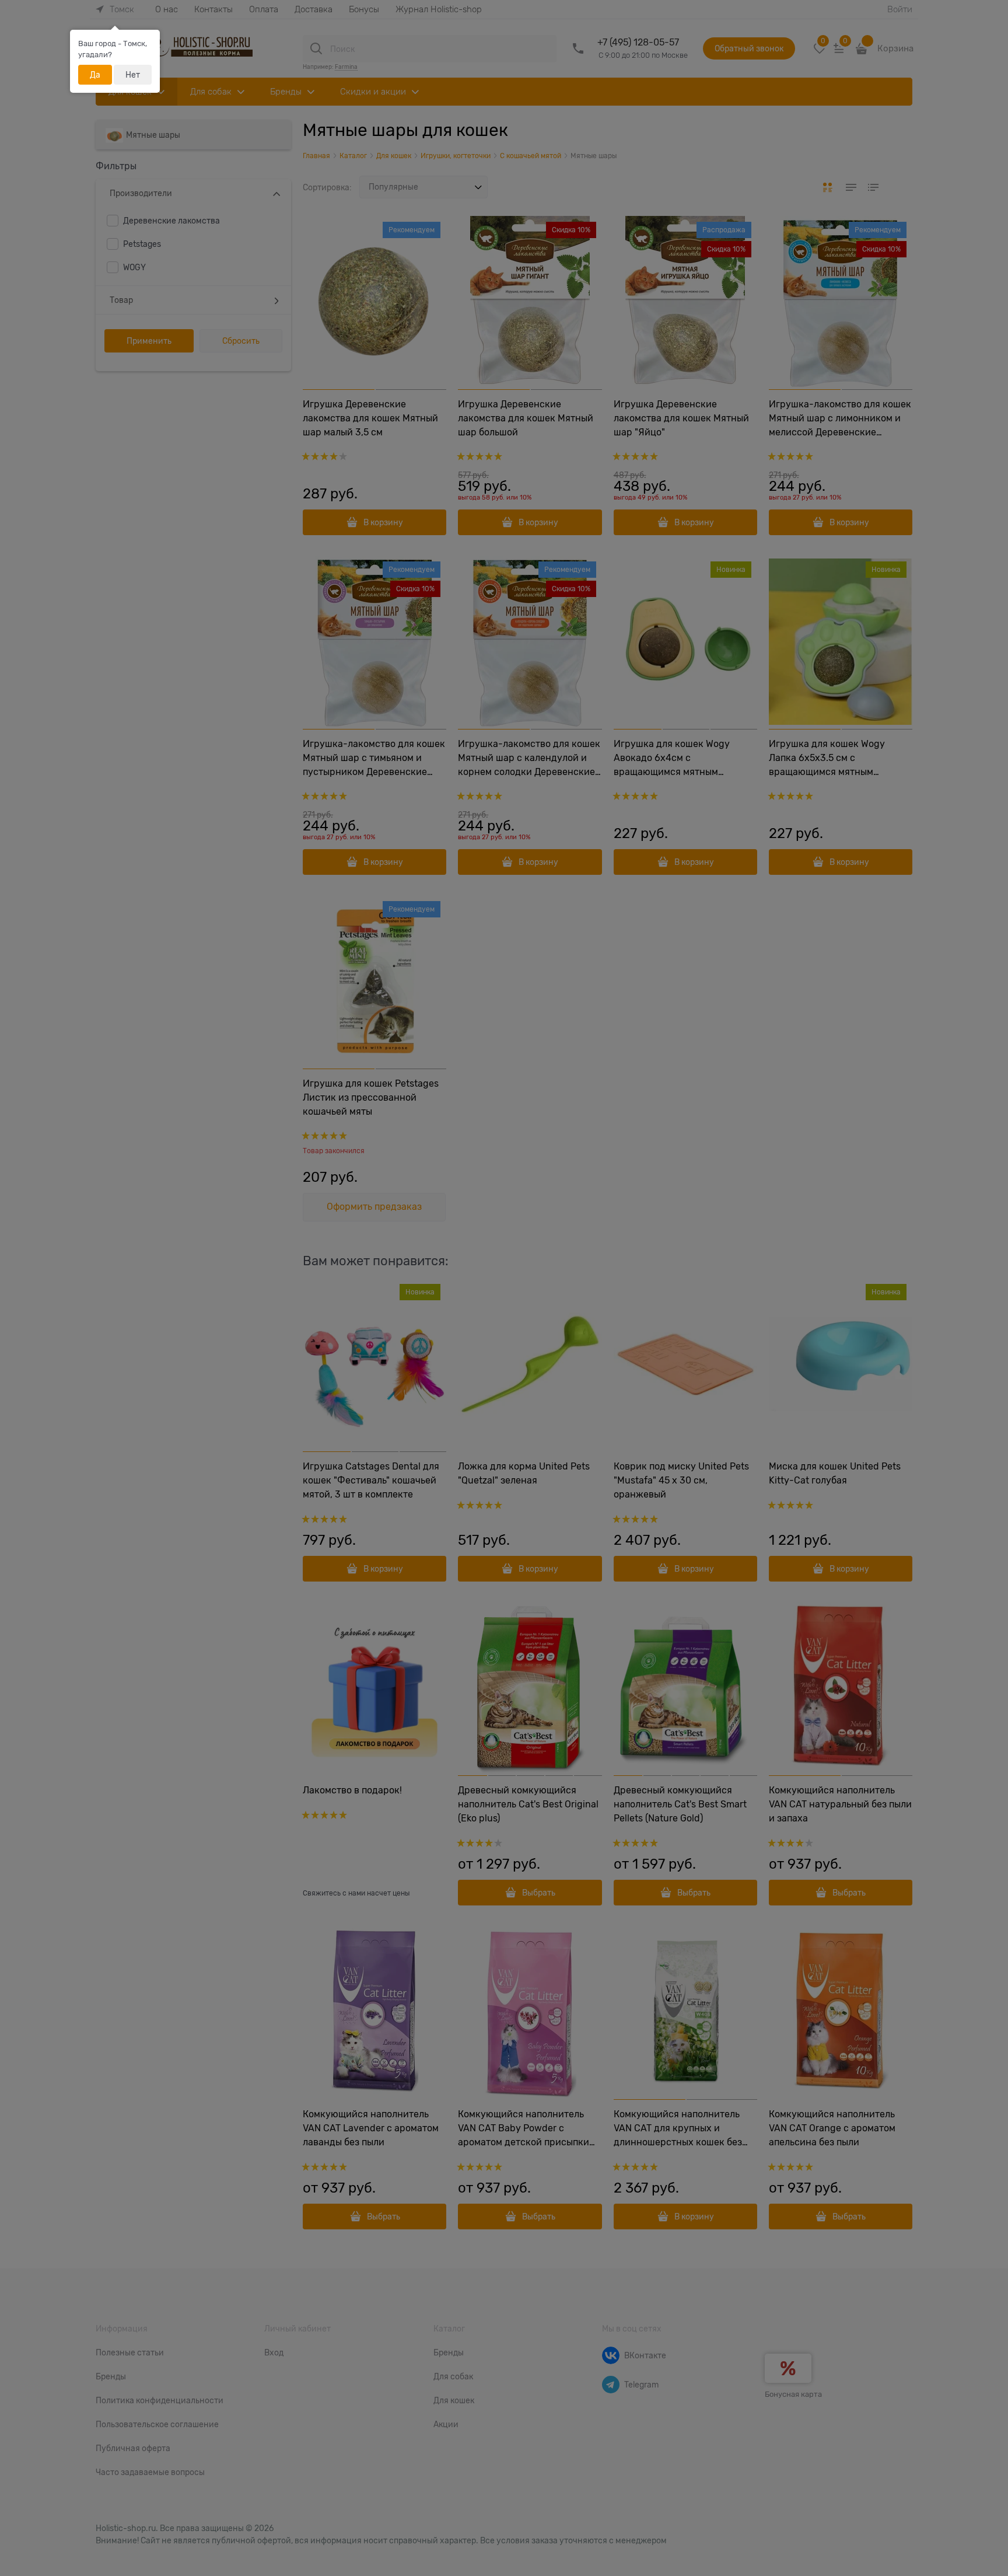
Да (95, 75)
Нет (133, 75)
